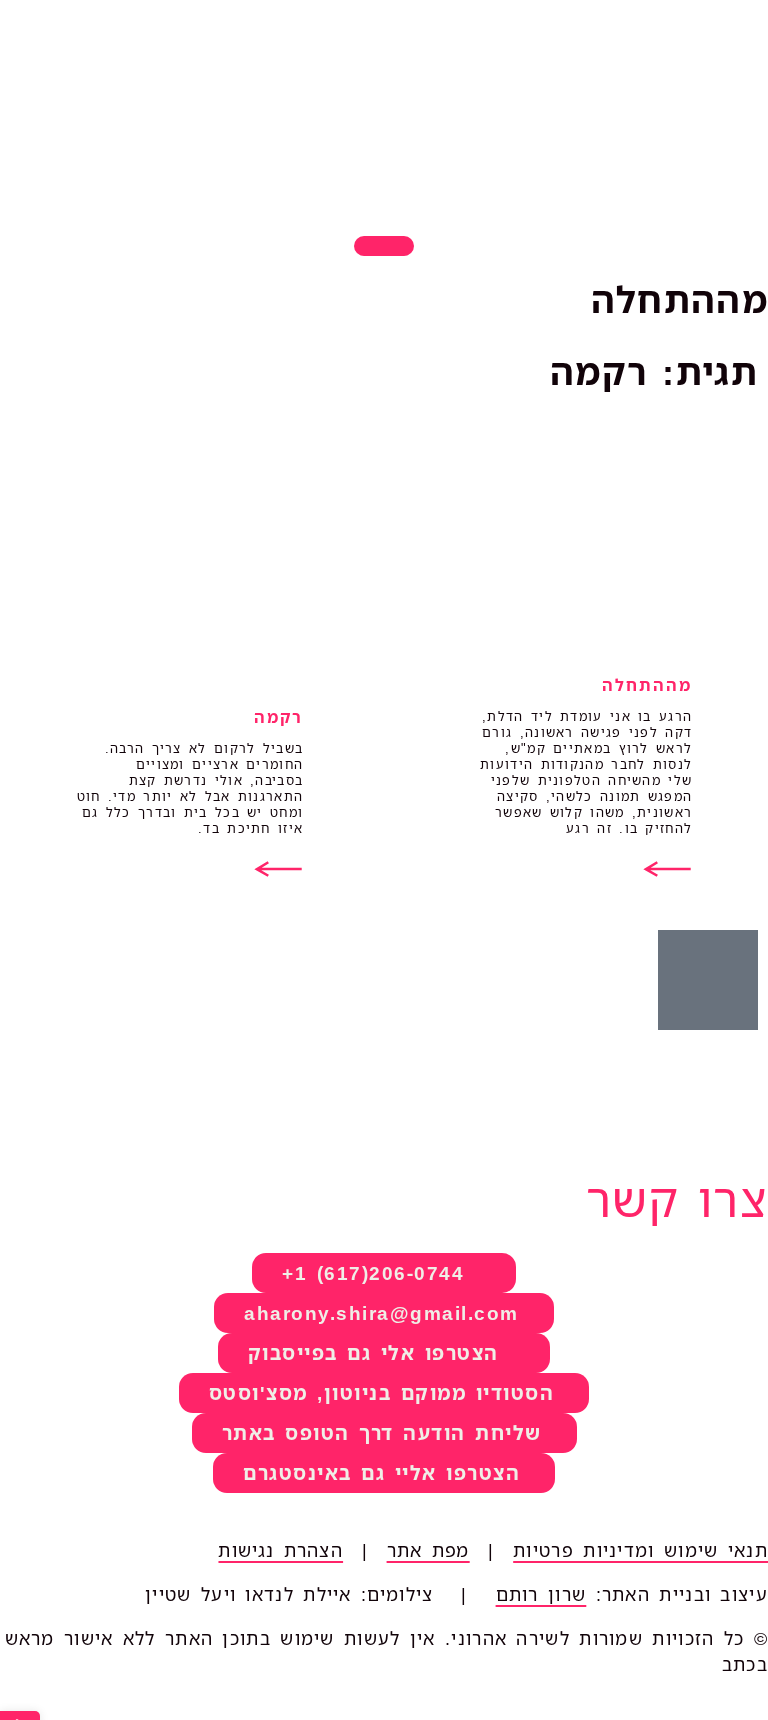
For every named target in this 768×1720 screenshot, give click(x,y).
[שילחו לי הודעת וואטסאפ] (708, 980)
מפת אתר (428, 1550)
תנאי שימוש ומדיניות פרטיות (640, 1550)
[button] (384, 1393)
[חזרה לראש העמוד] (384, 246)
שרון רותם (541, 1594)
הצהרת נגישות (280, 1550)
